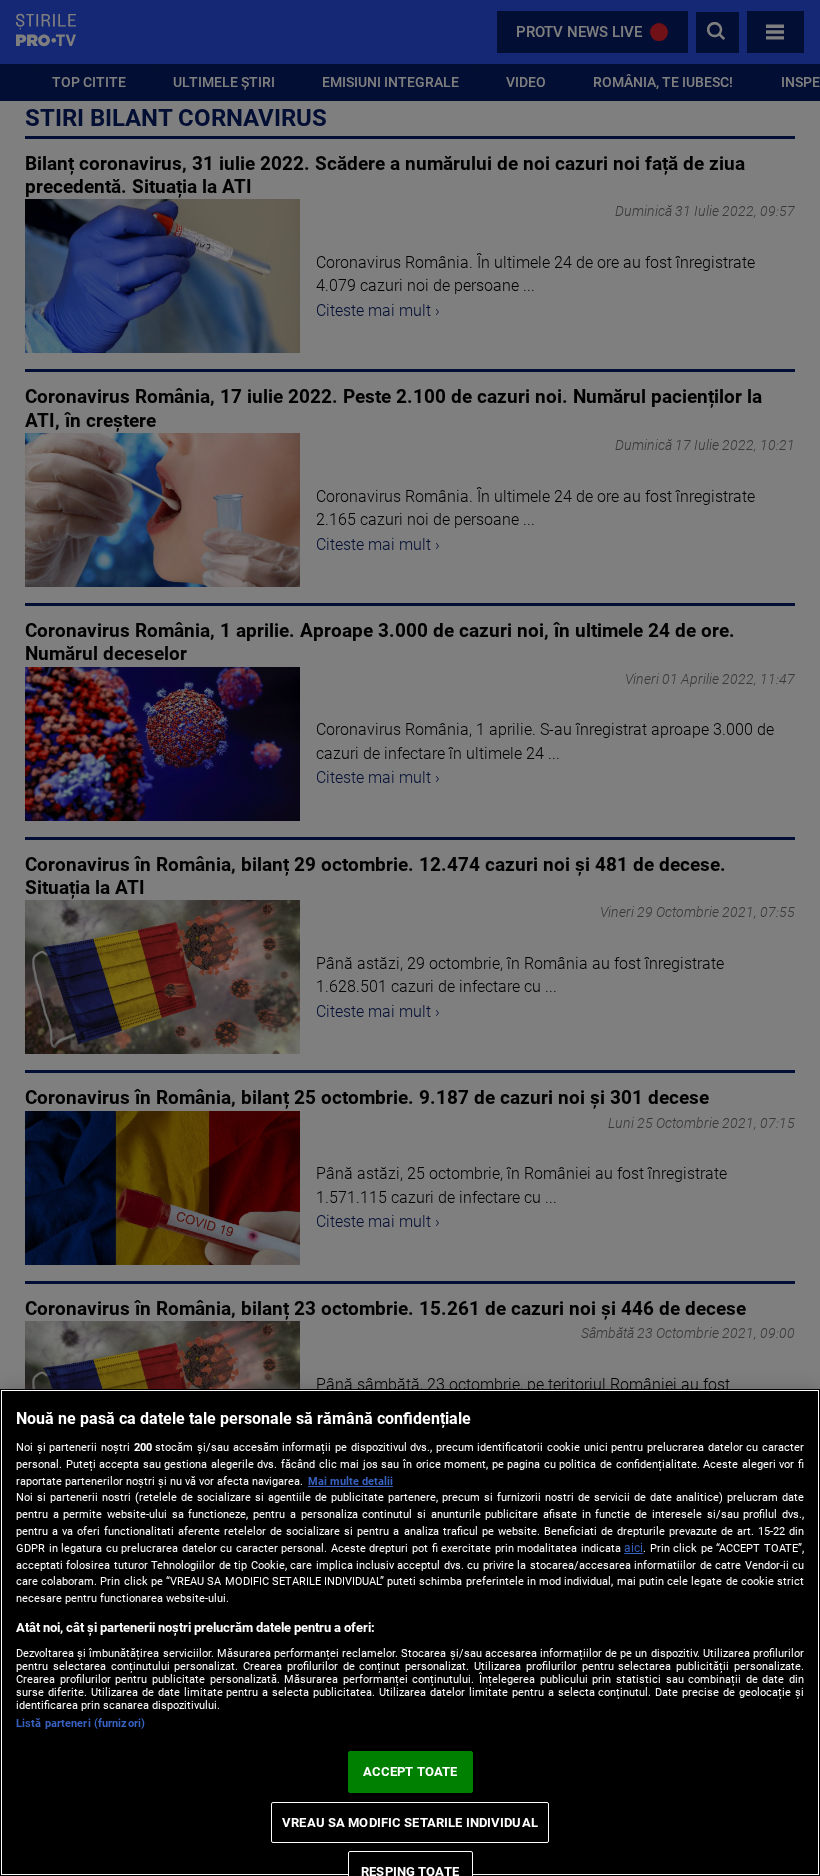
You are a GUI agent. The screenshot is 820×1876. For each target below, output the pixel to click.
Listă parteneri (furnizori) (80, 1723)
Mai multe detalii (350, 1481)
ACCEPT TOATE (410, 1771)
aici (633, 1548)
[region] (410, 1632)
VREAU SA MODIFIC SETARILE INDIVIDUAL (410, 1822)
